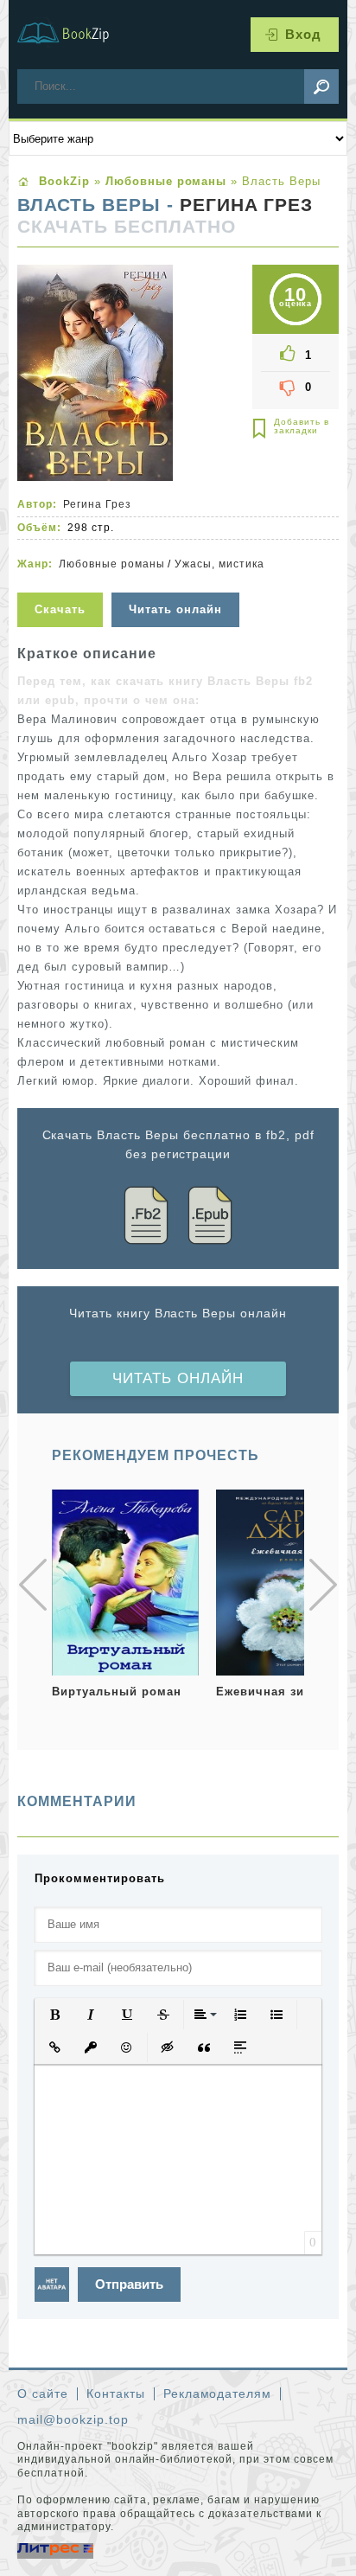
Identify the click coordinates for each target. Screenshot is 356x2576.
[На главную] (73, 35)
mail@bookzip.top (73, 2419)
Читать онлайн (178, 1378)
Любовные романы (112, 564)
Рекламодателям (218, 2393)
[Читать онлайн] (178, 582)
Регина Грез (247, 205)
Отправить (129, 2284)
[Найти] (321, 87)
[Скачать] (62, 582)
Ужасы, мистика (219, 564)
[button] (54, 2015)
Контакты (116, 2393)
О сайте (43, 2393)
